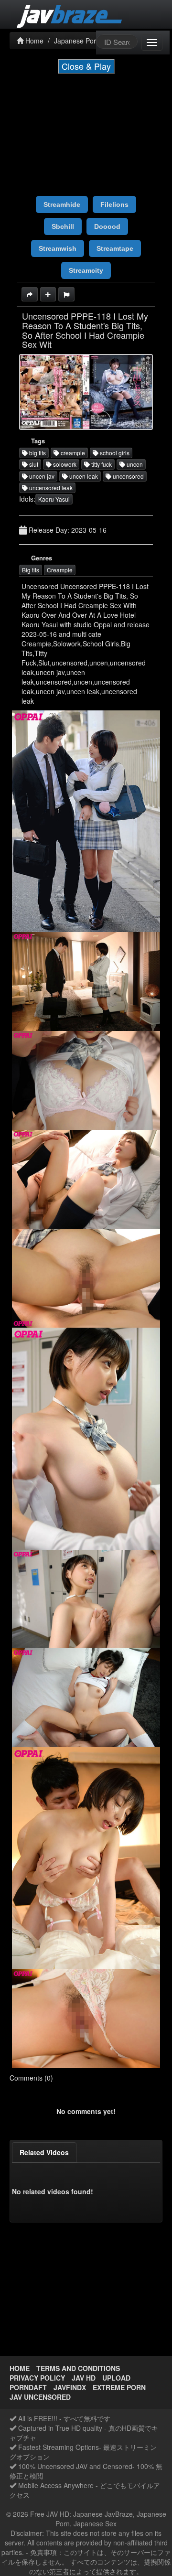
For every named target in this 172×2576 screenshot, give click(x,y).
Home (20, 2368)
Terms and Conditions (78, 2368)
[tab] (44, 2152)
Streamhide (62, 204)
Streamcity (86, 270)
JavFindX (70, 2387)
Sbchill (63, 226)
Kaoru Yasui (54, 499)
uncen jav (41, 476)
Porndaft (28, 2387)
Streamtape (115, 248)
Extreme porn (119, 2387)
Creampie (60, 570)
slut (33, 464)
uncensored (128, 476)
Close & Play (86, 66)
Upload (116, 2378)
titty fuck (101, 464)
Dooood (107, 226)
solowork (64, 464)
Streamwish (58, 248)
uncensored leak (50, 488)
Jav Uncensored (40, 2397)
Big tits (31, 570)
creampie (72, 453)
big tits (37, 453)
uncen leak (83, 476)
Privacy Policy (37, 2378)
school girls (114, 453)
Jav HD (84, 2378)
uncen (134, 464)
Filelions (114, 204)
